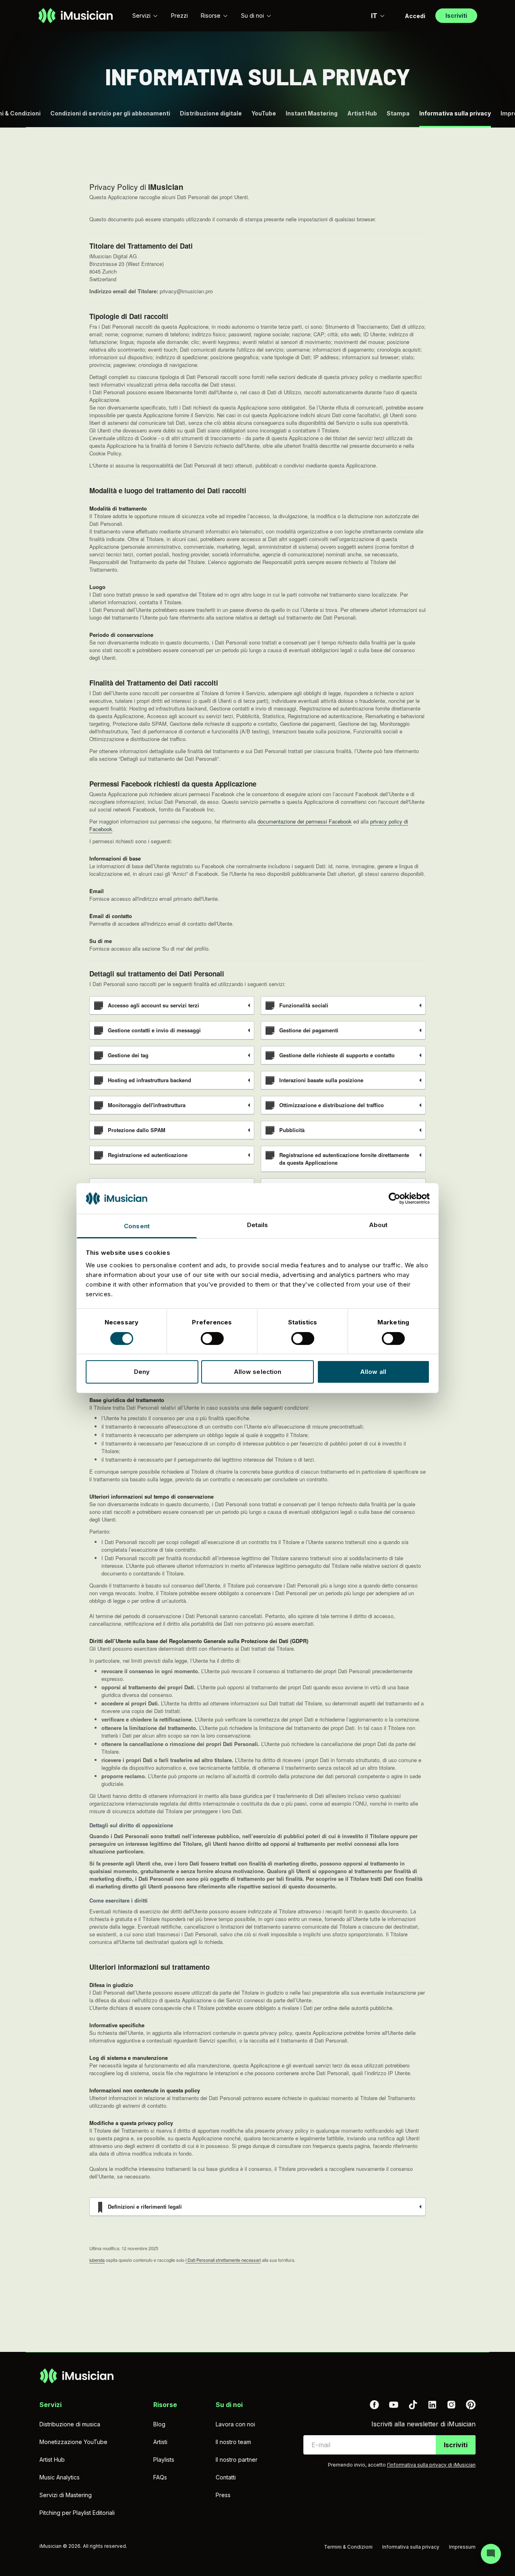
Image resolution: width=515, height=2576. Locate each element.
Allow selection (258, 1372)
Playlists (164, 2460)
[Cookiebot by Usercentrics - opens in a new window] (394, 1198)
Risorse (211, 15)
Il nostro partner (237, 2460)
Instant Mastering (312, 113)
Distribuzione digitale (211, 113)
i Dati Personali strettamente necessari (223, 2260)
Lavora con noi (235, 2424)
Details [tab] (258, 1225)
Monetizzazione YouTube (73, 2442)
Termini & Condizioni (348, 2547)
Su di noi (252, 15)
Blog (159, 2424)
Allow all (373, 1372)
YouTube (264, 113)
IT (374, 16)
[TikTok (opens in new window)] (413, 2405)
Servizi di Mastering (66, 2495)
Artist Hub (362, 113)
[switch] (212, 1338)
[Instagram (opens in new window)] (451, 2405)
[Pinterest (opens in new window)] (471, 2405)
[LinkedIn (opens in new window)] (432, 2405)
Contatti (226, 2477)
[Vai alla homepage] (75, 16)
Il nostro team (233, 2442)
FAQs (160, 2477)
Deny (142, 1372)
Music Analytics (60, 2477)
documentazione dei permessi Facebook (305, 821)
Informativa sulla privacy (411, 2547)
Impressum (462, 2547)
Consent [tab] (137, 1226)
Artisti (160, 2442)
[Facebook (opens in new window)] (374, 2405)
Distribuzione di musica (70, 2424)
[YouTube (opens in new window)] (393, 2405)
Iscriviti (456, 2445)
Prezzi (179, 15)
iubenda (97, 2260)
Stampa (398, 113)
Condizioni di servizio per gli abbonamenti (110, 113)
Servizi (141, 15)
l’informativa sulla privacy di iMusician (431, 2465)
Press (223, 2495)
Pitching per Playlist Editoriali (77, 2513)
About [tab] (378, 1225)
